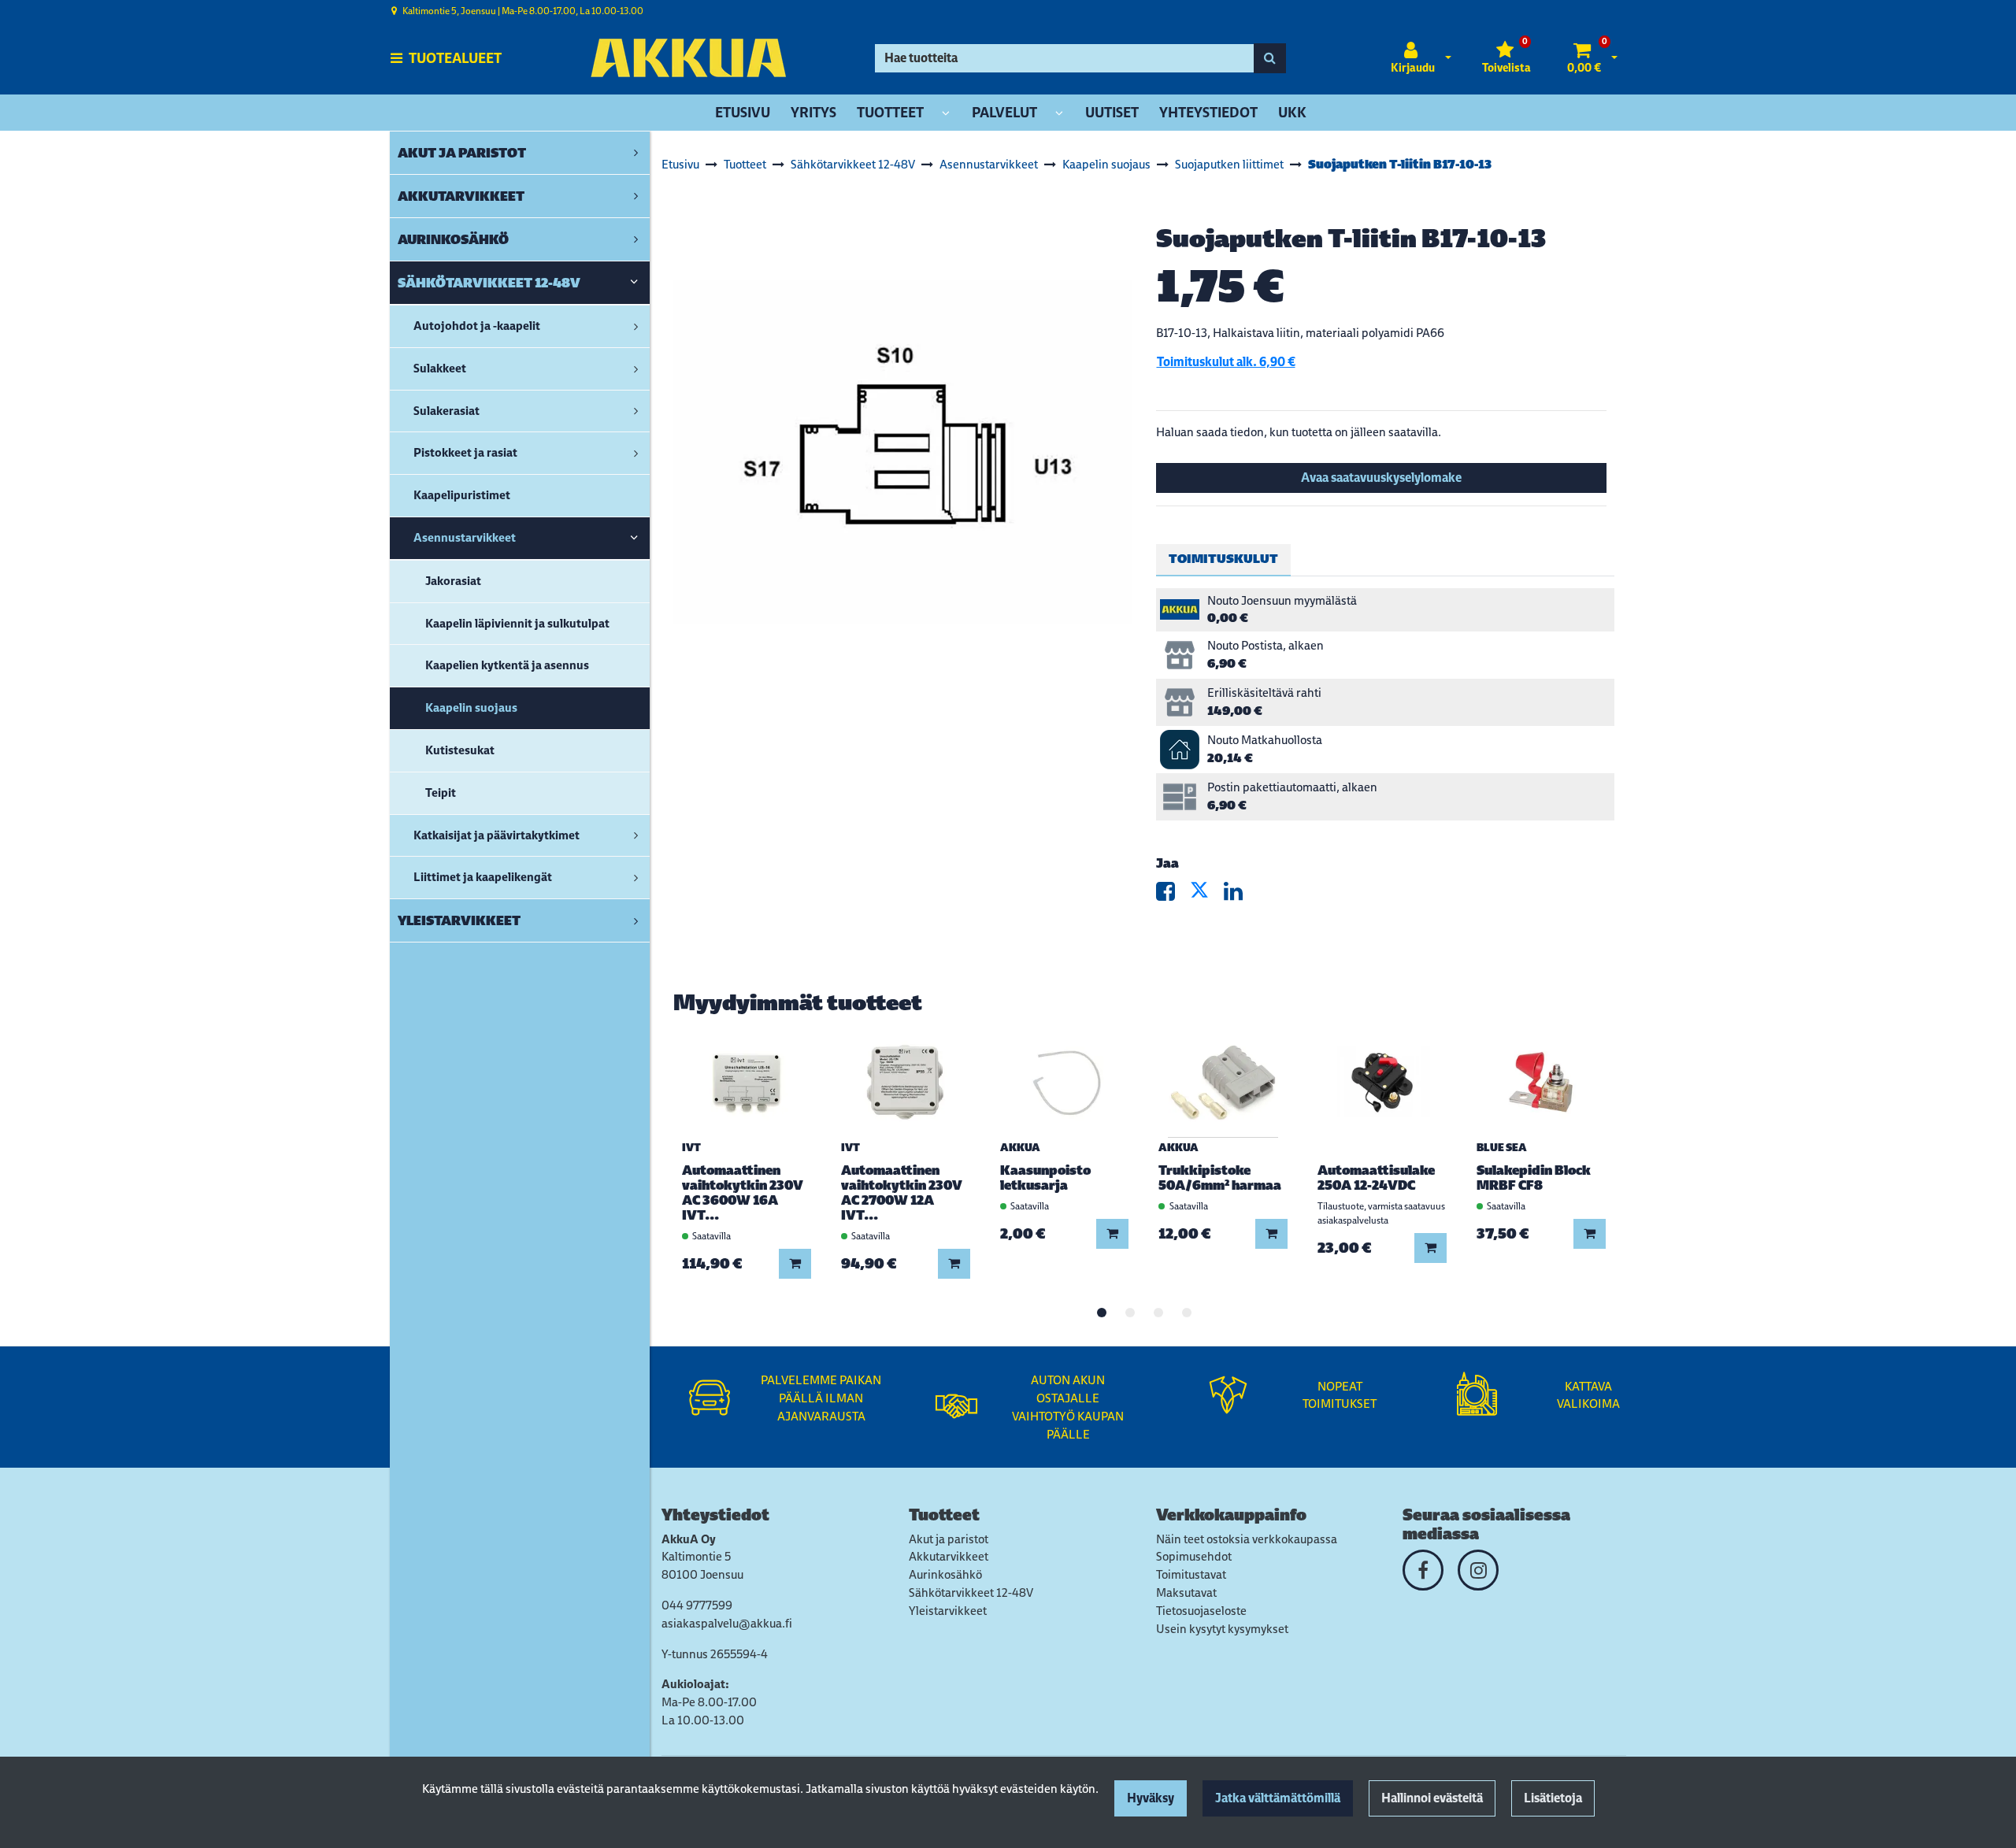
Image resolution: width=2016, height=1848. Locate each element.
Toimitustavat (1191, 1574)
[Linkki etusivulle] (688, 58)
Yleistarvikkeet (948, 1611)
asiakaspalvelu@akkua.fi (727, 1623)
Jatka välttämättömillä (1278, 1798)
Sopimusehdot (1194, 1556)
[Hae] (1270, 58)
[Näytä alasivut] (946, 114)
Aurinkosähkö (945, 1574)
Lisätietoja (1553, 1798)
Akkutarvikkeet (949, 1556)
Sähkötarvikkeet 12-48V (971, 1592)
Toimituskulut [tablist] (1223, 559)
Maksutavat (1186, 1592)
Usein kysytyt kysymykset (1222, 1629)
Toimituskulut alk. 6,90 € (1226, 362)
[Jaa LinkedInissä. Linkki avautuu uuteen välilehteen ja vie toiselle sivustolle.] (1240, 895)
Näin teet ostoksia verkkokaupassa (1247, 1539)
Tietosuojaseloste (1201, 1611)
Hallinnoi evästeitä (1432, 1798)
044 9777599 (697, 1605)
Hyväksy (1151, 1798)
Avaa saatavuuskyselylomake (1381, 478)
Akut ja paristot (949, 1539)
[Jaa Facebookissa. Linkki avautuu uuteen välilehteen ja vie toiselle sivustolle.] (1173, 895)
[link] (636, 153)
